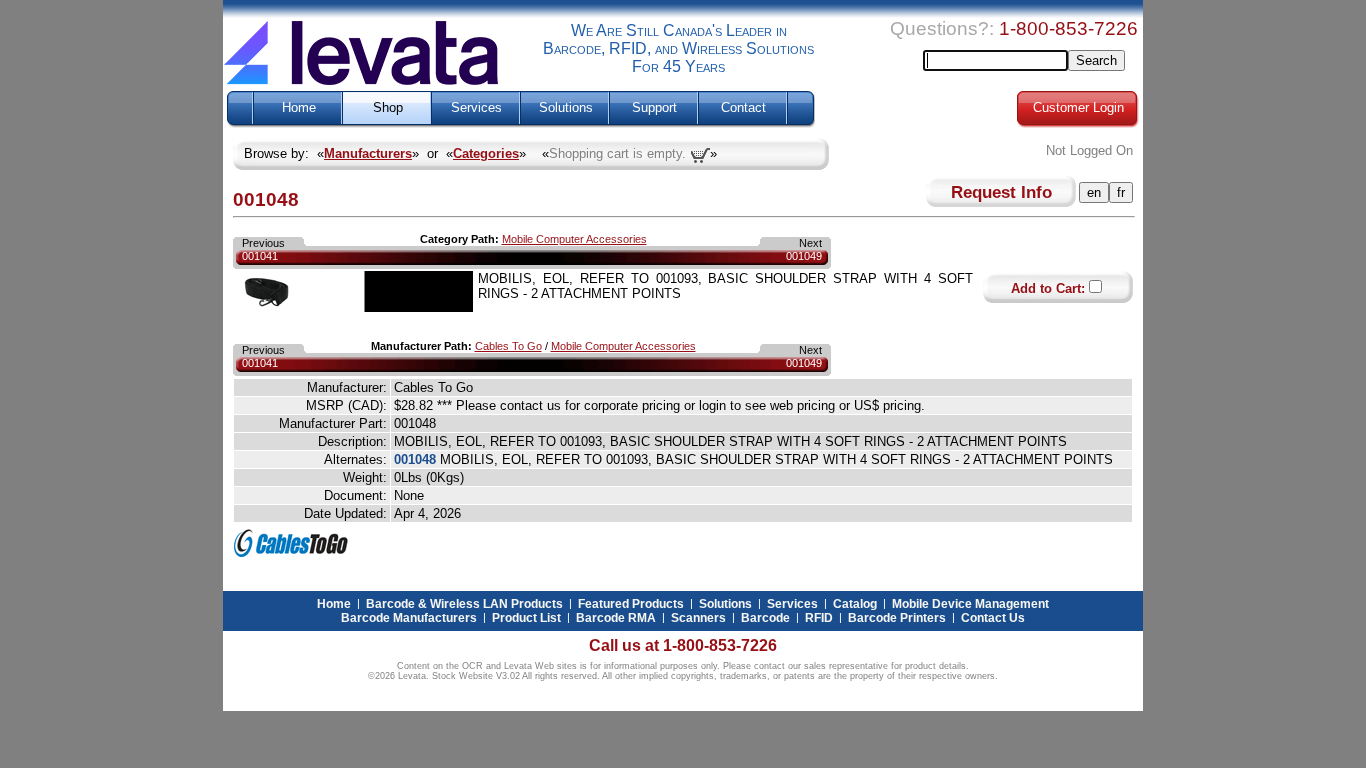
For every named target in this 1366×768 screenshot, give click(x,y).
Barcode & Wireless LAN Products (464, 604)
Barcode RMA (616, 618)
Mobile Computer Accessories (574, 239)
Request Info (1001, 192)
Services (476, 108)
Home (299, 108)
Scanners (698, 618)
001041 (260, 256)
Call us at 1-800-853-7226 (683, 645)
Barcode (765, 618)
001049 (804, 256)
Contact (743, 108)
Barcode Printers (897, 618)
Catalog (855, 604)
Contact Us (993, 618)
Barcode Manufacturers (409, 618)
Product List (526, 618)
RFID (819, 618)
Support (654, 108)
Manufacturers (368, 153)
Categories (486, 153)
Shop (388, 108)
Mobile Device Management (970, 604)
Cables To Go (508, 346)
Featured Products (631, 604)
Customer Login (1078, 108)
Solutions (566, 108)
